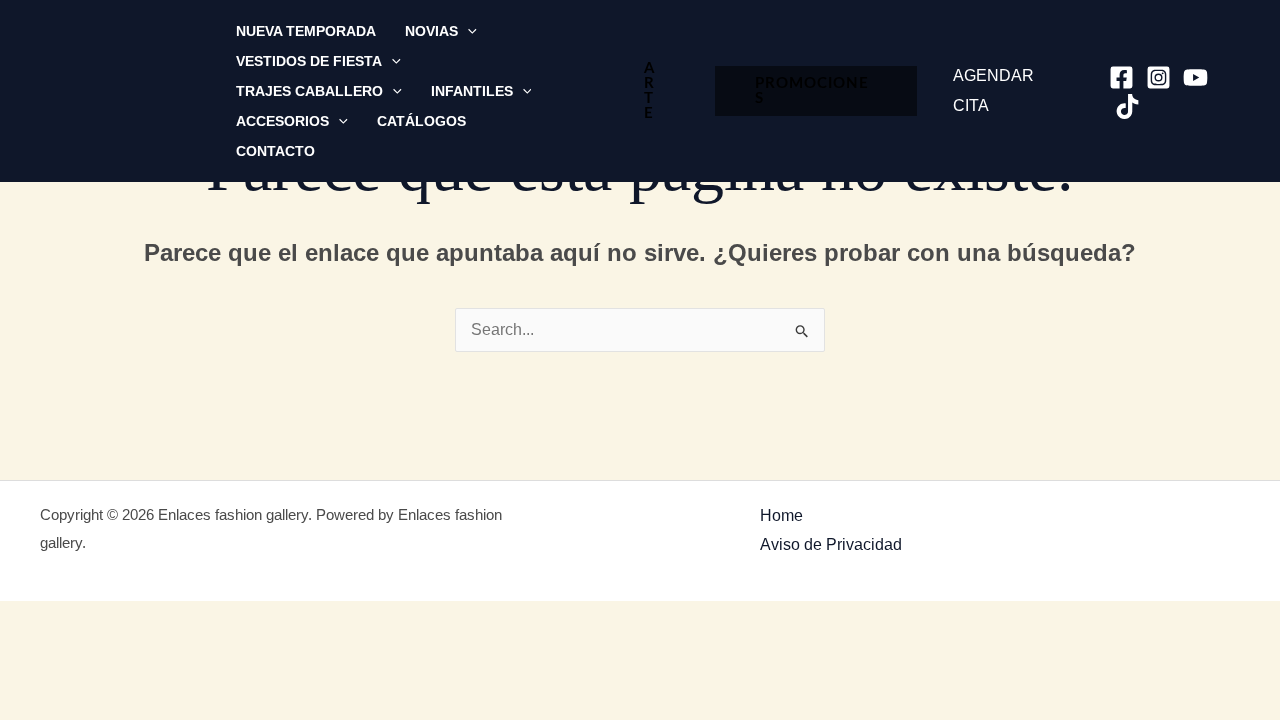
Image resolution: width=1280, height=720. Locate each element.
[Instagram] (1158, 77)
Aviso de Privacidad (831, 544)
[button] (467, 31)
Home (781, 515)
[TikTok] (1127, 106)
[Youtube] (1195, 77)
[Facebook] (1121, 77)
